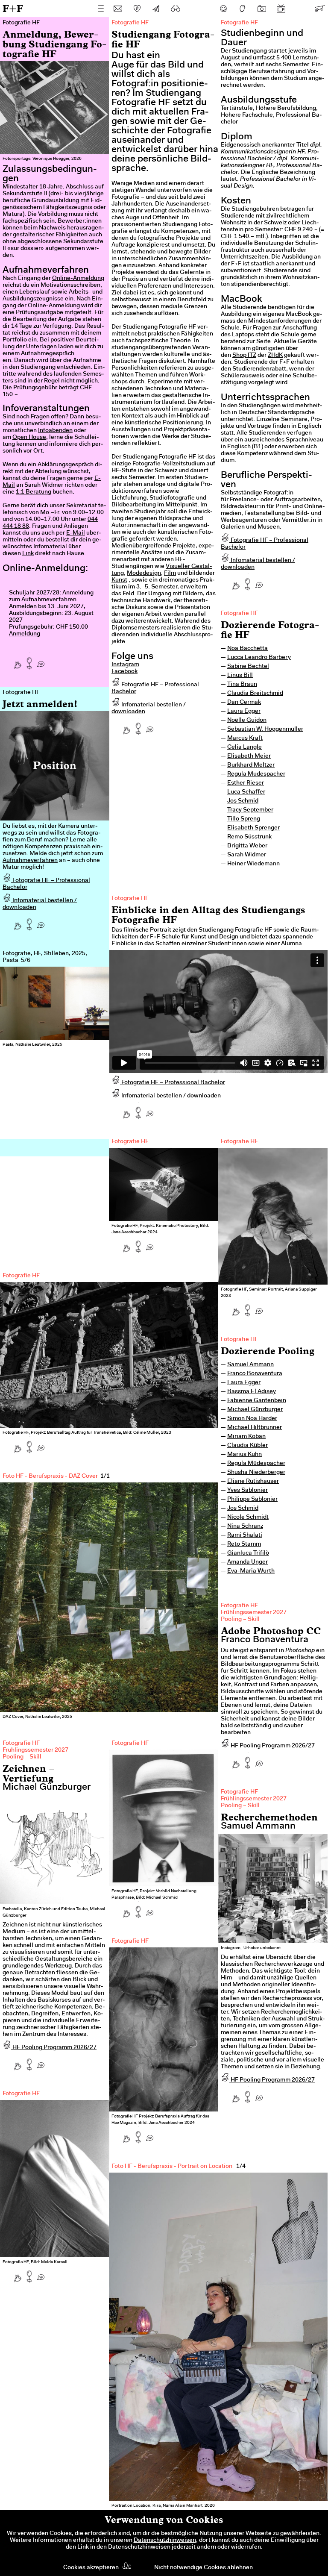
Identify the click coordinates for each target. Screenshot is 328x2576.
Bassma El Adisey (252, 1392)
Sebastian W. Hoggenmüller (265, 729)
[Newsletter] (156, 9)
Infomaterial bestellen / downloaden (170, 1096)
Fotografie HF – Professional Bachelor (173, 1083)
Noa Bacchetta (247, 649)
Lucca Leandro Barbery (259, 658)
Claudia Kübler (247, 1446)
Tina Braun (242, 685)
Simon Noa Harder (252, 1419)
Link (28, 554)
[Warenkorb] (319, 9)
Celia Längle (245, 747)
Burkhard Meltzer (251, 765)
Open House (29, 438)
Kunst (119, 580)
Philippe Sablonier (252, 1500)
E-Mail (76, 533)
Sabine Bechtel (248, 667)
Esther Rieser (246, 783)
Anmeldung (25, 634)
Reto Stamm (244, 1544)
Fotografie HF (239, 614)
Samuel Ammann (250, 1365)
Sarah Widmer (247, 855)
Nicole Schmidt (248, 1517)
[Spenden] (137, 9)
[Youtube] (281, 9)
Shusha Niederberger (256, 1473)
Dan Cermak (244, 703)
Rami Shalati (245, 1535)
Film (170, 573)
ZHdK (275, 356)
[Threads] (243, 9)
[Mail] (118, 9)
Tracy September (250, 810)
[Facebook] (223, 9)
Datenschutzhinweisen (165, 2541)
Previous (21, 1044)
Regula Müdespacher (256, 774)
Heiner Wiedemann (253, 864)
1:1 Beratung (34, 492)
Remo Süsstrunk (249, 837)
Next (88, 1044)
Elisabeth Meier (249, 756)
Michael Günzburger (255, 1410)
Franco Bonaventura (255, 1374)
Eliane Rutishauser (253, 1482)
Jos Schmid (243, 801)
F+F (13, 8)
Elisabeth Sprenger (253, 828)
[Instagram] (262, 9)
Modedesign (144, 573)
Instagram (125, 665)
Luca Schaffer (246, 792)
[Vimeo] (300, 9)
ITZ (251, 356)
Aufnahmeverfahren (30, 861)
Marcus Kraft (245, 738)
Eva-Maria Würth (251, 1571)
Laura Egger (244, 712)
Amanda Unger (247, 1562)
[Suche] (176, 9)
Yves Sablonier (247, 1491)
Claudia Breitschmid (255, 694)
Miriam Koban (246, 1437)
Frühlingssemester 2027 (254, 1613)
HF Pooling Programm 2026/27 (272, 1746)
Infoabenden (55, 431)
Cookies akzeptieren (91, 2568)
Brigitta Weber (247, 846)
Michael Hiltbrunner (255, 1428)
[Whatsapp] (41, 661)
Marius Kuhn (245, 1455)
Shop (239, 356)
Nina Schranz (245, 1526)
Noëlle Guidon (247, 720)
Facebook (124, 672)
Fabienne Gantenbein (257, 1401)
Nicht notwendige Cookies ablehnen (204, 2568)
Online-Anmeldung (78, 279)
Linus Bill (240, 676)
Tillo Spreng (244, 819)
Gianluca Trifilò (248, 1553)
